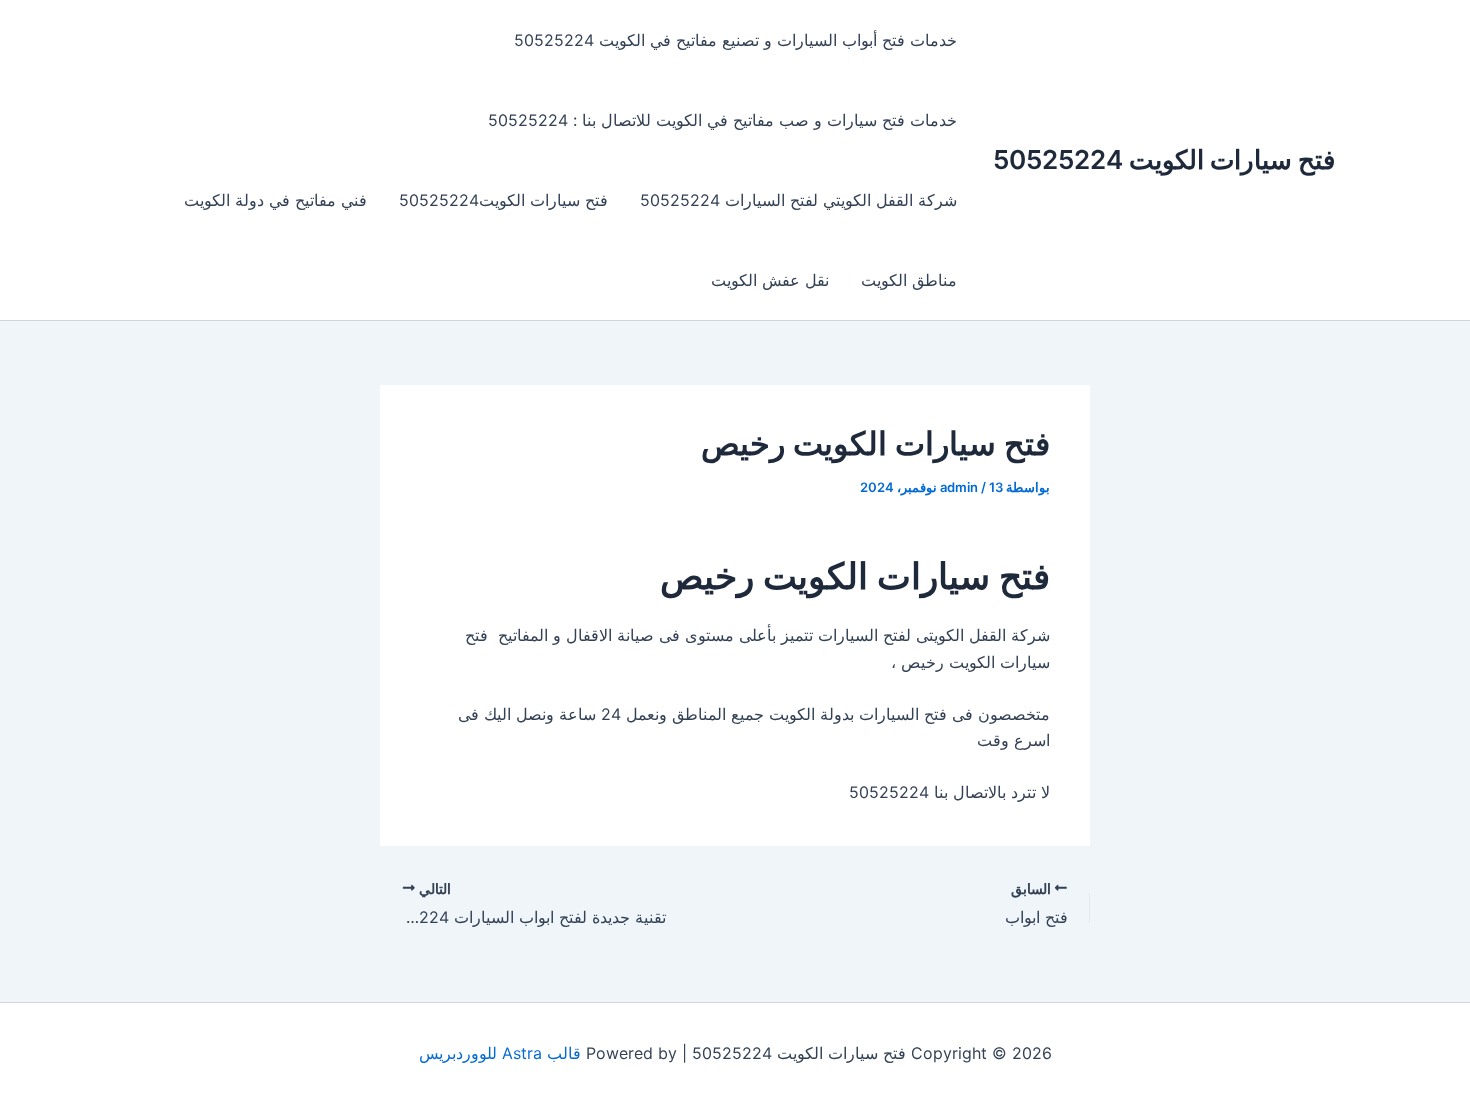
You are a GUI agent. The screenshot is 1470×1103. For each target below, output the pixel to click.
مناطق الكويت (909, 280)
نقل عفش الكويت (770, 280)
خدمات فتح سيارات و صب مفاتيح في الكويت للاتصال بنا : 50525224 (722, 120)
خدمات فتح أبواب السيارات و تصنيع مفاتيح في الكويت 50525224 (735, 40)
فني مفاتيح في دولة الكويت (275, 200)
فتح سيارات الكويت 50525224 (1164, 159)
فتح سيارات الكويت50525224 (503, 200)
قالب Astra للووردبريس (500, 1053)
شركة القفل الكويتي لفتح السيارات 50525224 (798, 200)
